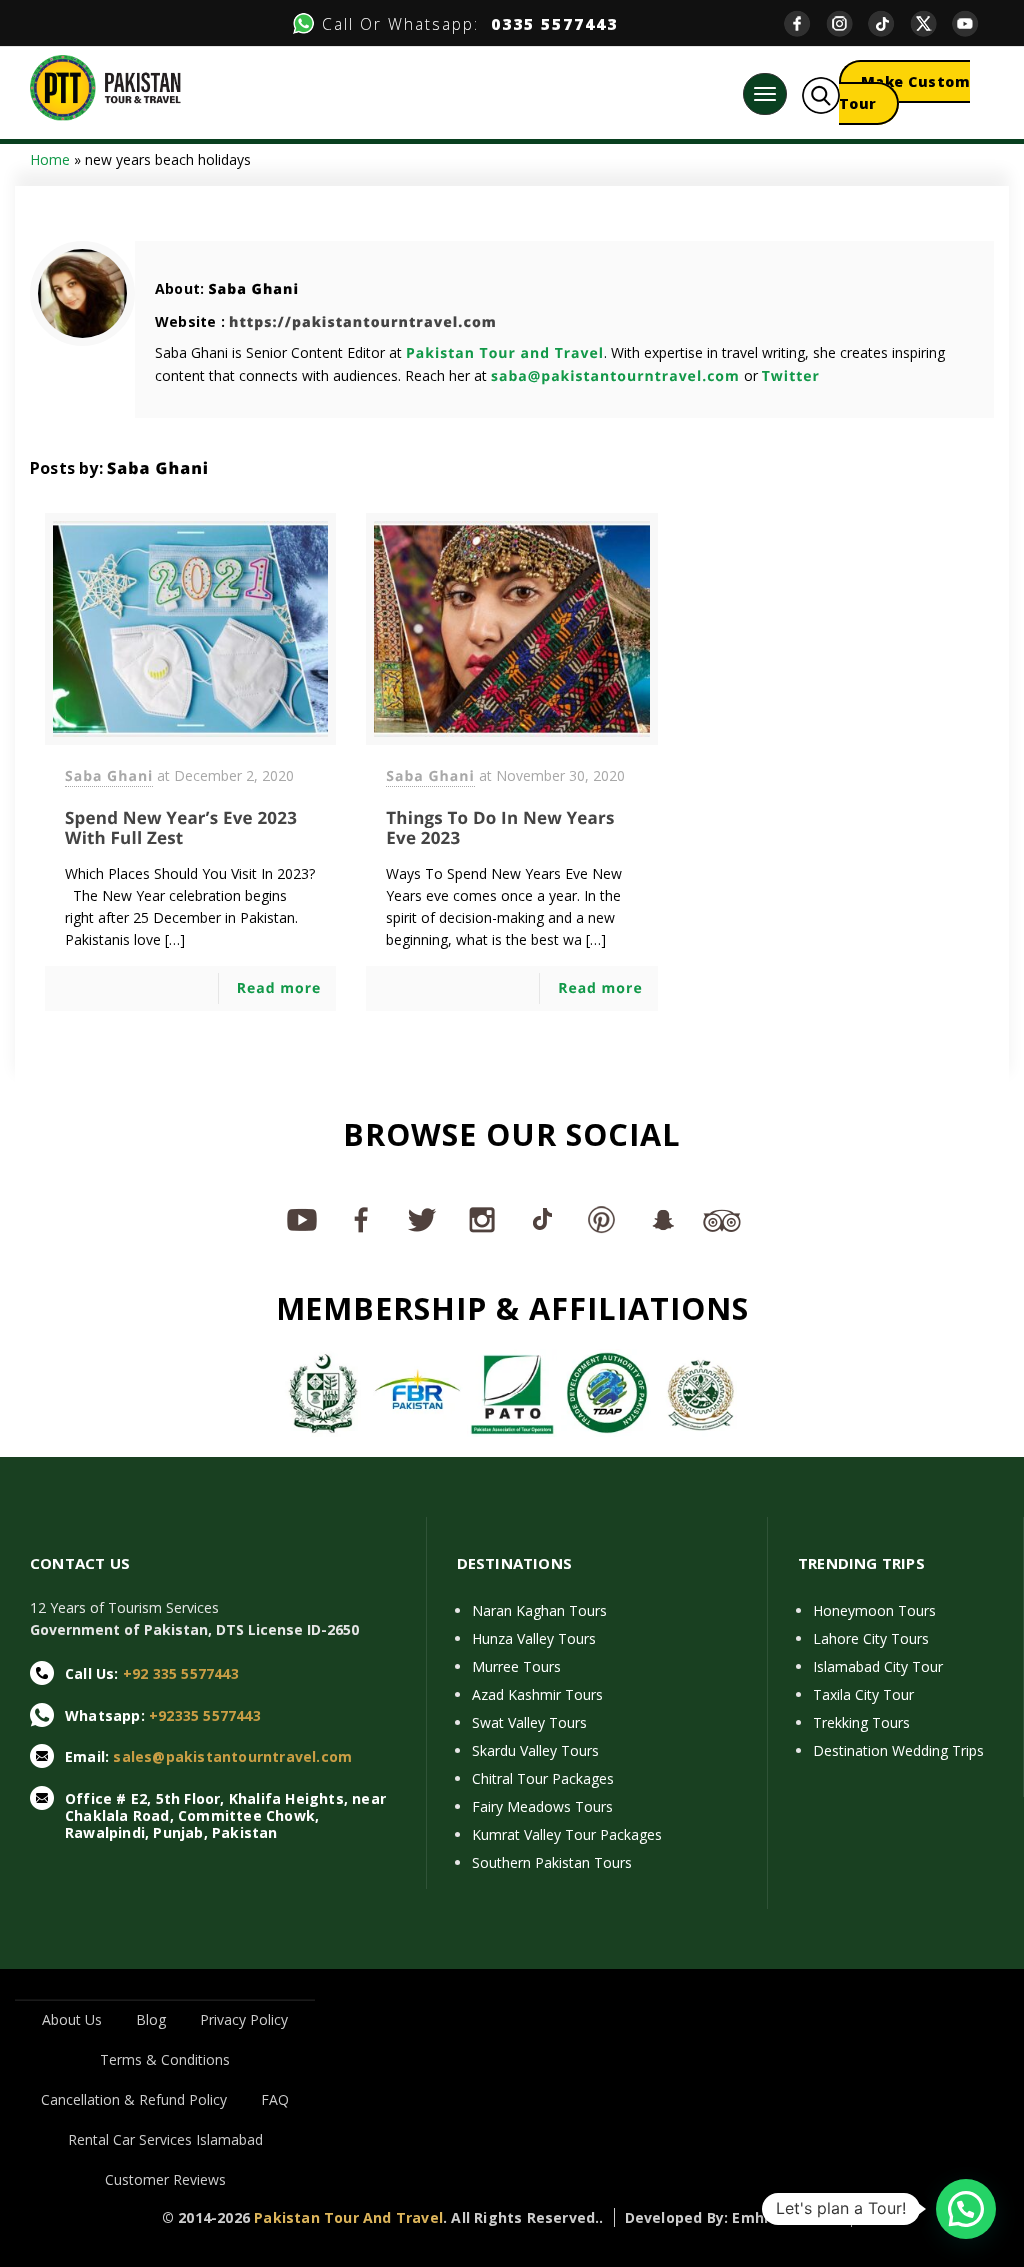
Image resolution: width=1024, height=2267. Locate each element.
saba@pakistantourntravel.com (615, 376)
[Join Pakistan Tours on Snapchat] (662, 1219)
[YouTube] (973, 23)
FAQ (275, 2099)
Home (50, 159)
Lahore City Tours (871, 1638)
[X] (931, 23)
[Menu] (765, 94)
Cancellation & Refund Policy (134, 2099)
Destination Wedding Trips (898, 1750)
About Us (72, 2019)
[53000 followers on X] (422, 1219)
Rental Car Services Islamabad (165, 2139)
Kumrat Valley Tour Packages (567, 1834)
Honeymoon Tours (874, 1610)
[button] (966, 2209)
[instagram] (847, 23)
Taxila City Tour (863, 1694)
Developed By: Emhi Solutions (733, 2217)
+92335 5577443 (205, 1715)
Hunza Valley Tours (534, 1638)
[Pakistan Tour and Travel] (105, 86)
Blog (151, 2019)
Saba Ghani (253, 289)
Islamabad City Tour (878, 1666)
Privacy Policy (244, 2019)
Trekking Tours (861, 1722)
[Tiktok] (889, 23)
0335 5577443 (548, 24)
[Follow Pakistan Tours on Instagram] (482, 1219)
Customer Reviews (165, 2179)
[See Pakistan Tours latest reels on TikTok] (542, 1219)
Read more (279, 988)
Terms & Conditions (165, 2059)
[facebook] (805, 23)
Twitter (791, 376)
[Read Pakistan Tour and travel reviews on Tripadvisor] (722, 1219)
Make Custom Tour (905, 92)
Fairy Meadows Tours (542, 1806)
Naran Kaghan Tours (539, 1610)
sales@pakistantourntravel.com (232, 1756)
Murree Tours (516, 1666)
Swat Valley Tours (529, 1722)
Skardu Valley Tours (535, 1750)
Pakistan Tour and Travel (505, 353)
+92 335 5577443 (181, 1673)
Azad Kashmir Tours (537, 1694)
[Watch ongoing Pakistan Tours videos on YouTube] (302, 1219)
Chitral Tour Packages (543, 1778)
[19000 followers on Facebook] (362, 1219)
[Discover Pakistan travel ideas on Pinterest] (602, 1219)
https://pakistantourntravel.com (363, 322)
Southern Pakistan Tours (552, 1862)
